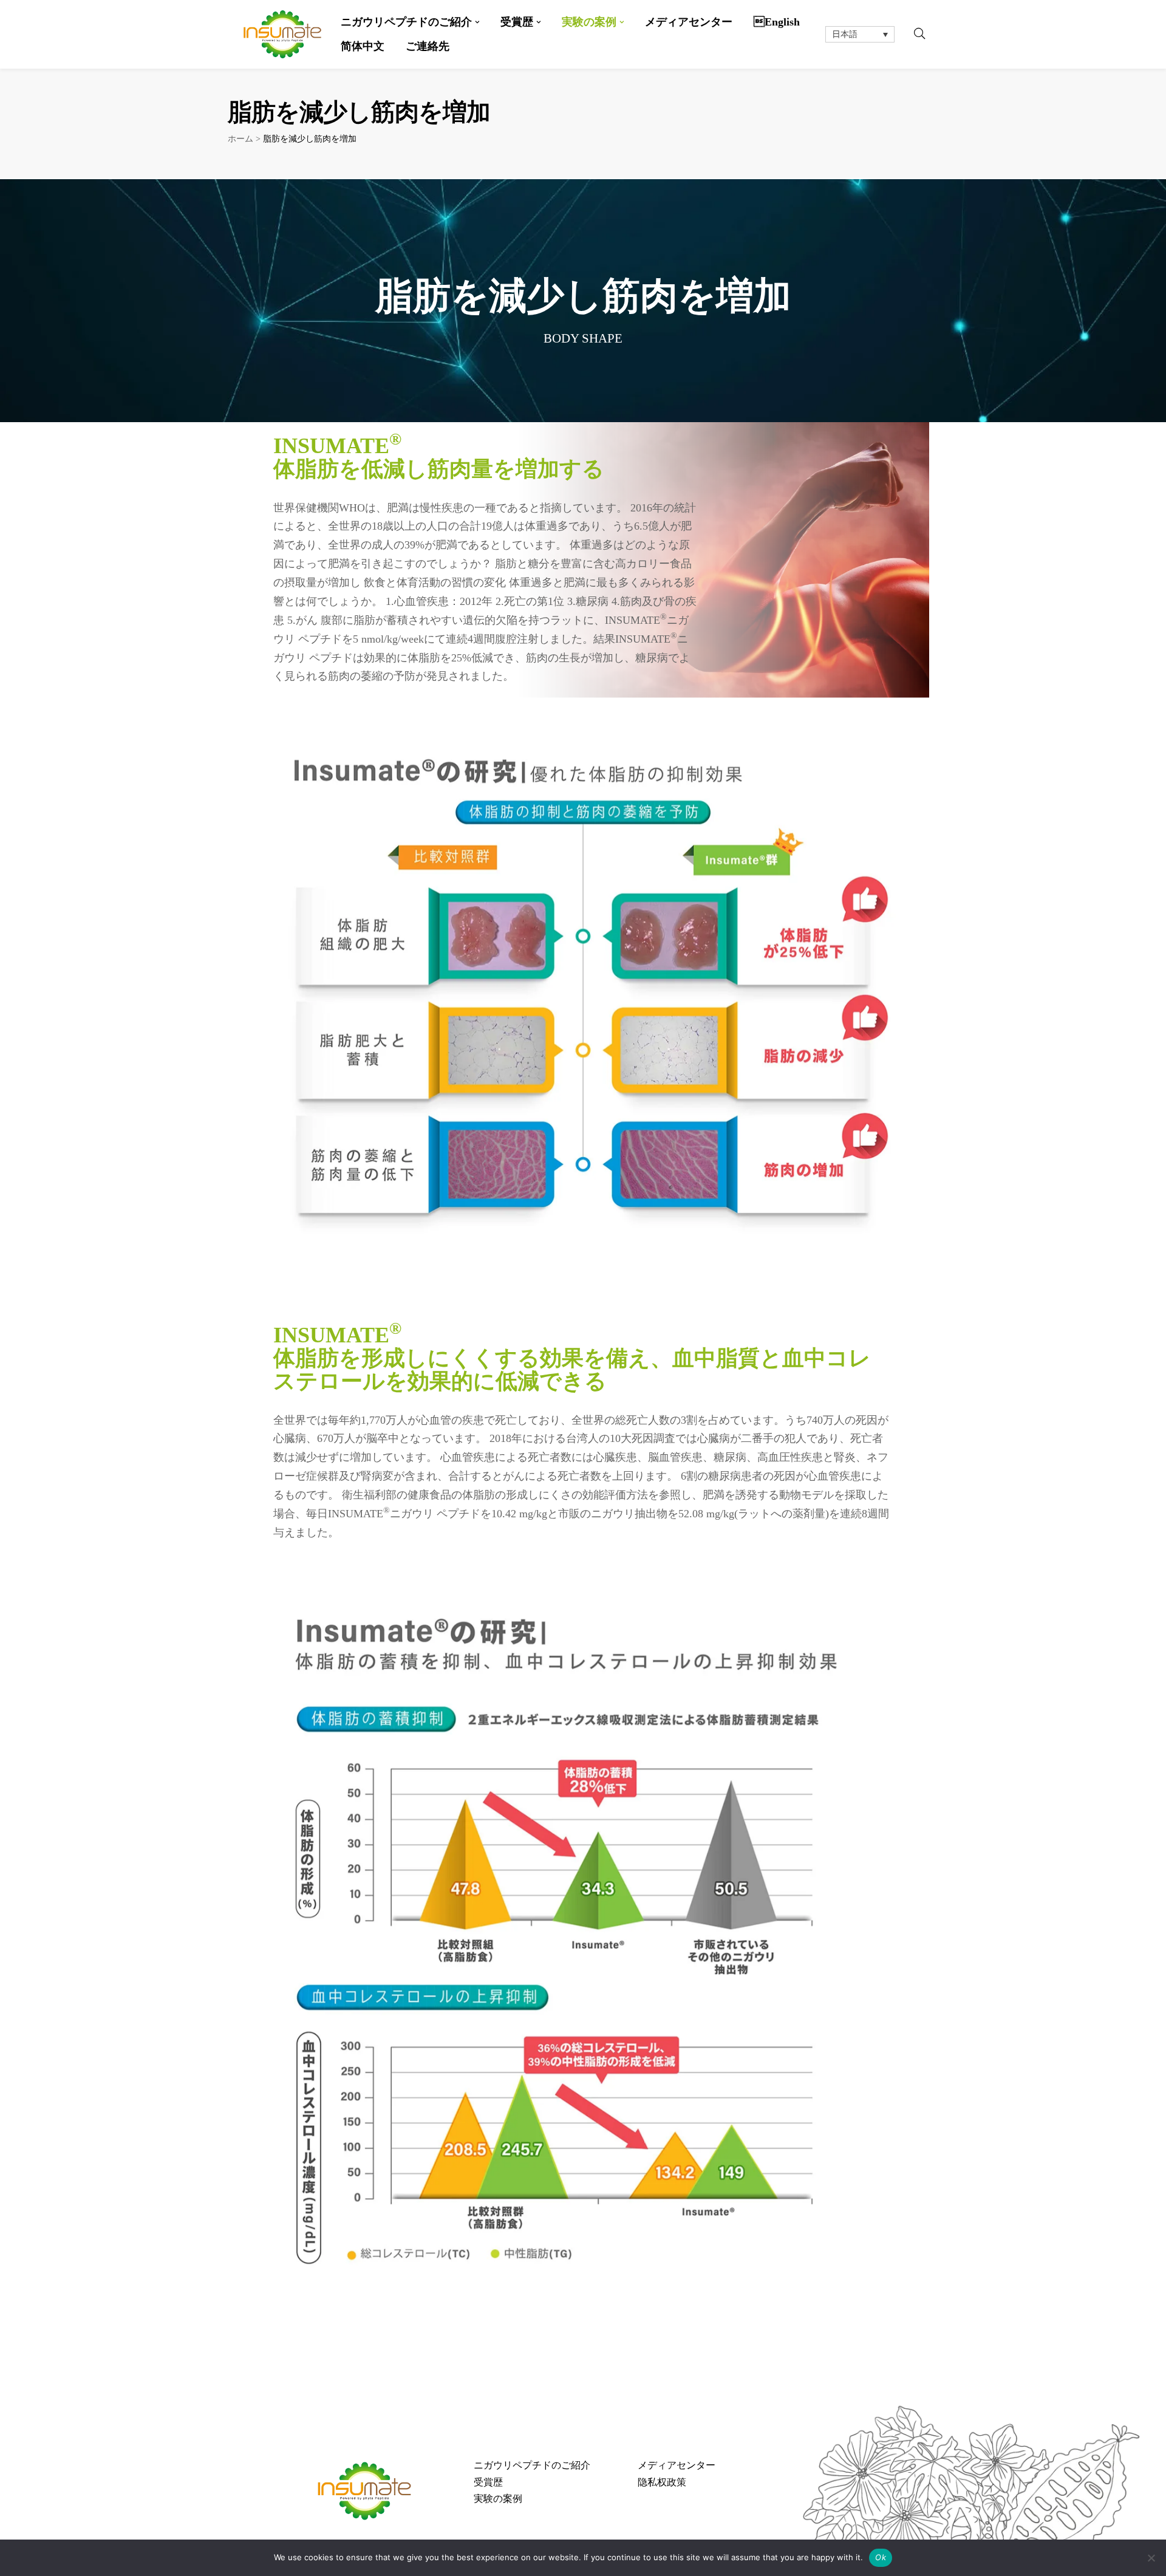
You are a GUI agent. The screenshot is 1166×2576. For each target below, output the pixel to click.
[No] (1151, 2558)
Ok (881, 2557)
